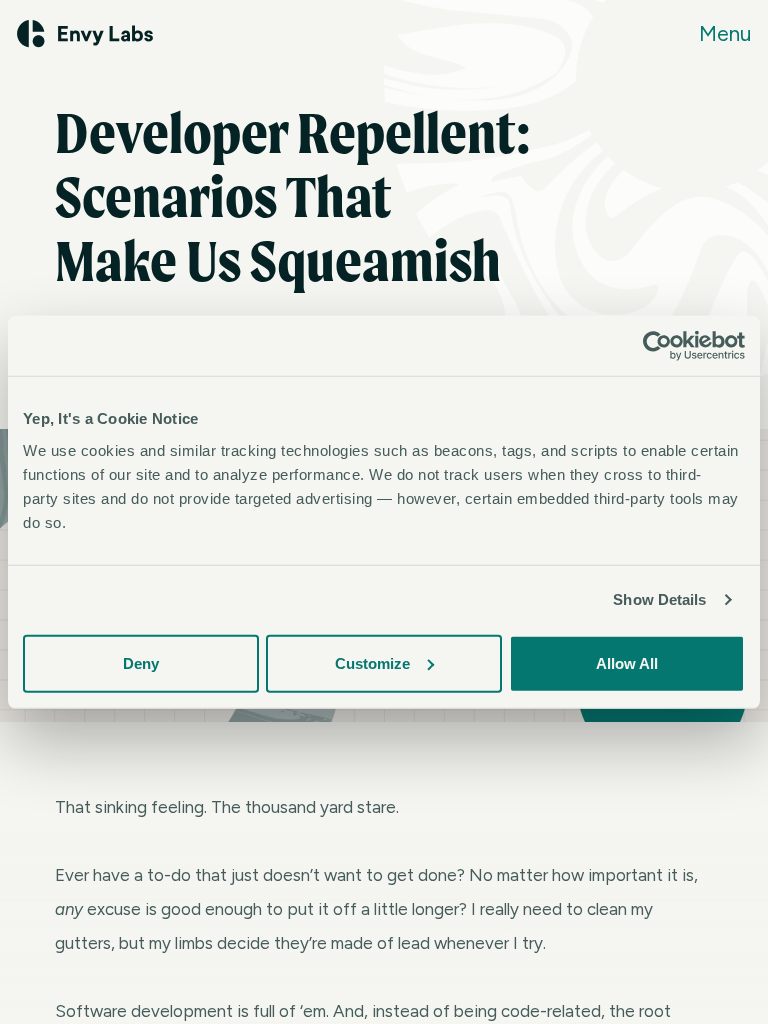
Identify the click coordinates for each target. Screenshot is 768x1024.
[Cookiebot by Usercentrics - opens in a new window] (657, 346)
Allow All (627, 662)
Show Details (659, 599)
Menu (725, 33)
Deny (141, 662)
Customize (372, 662)
